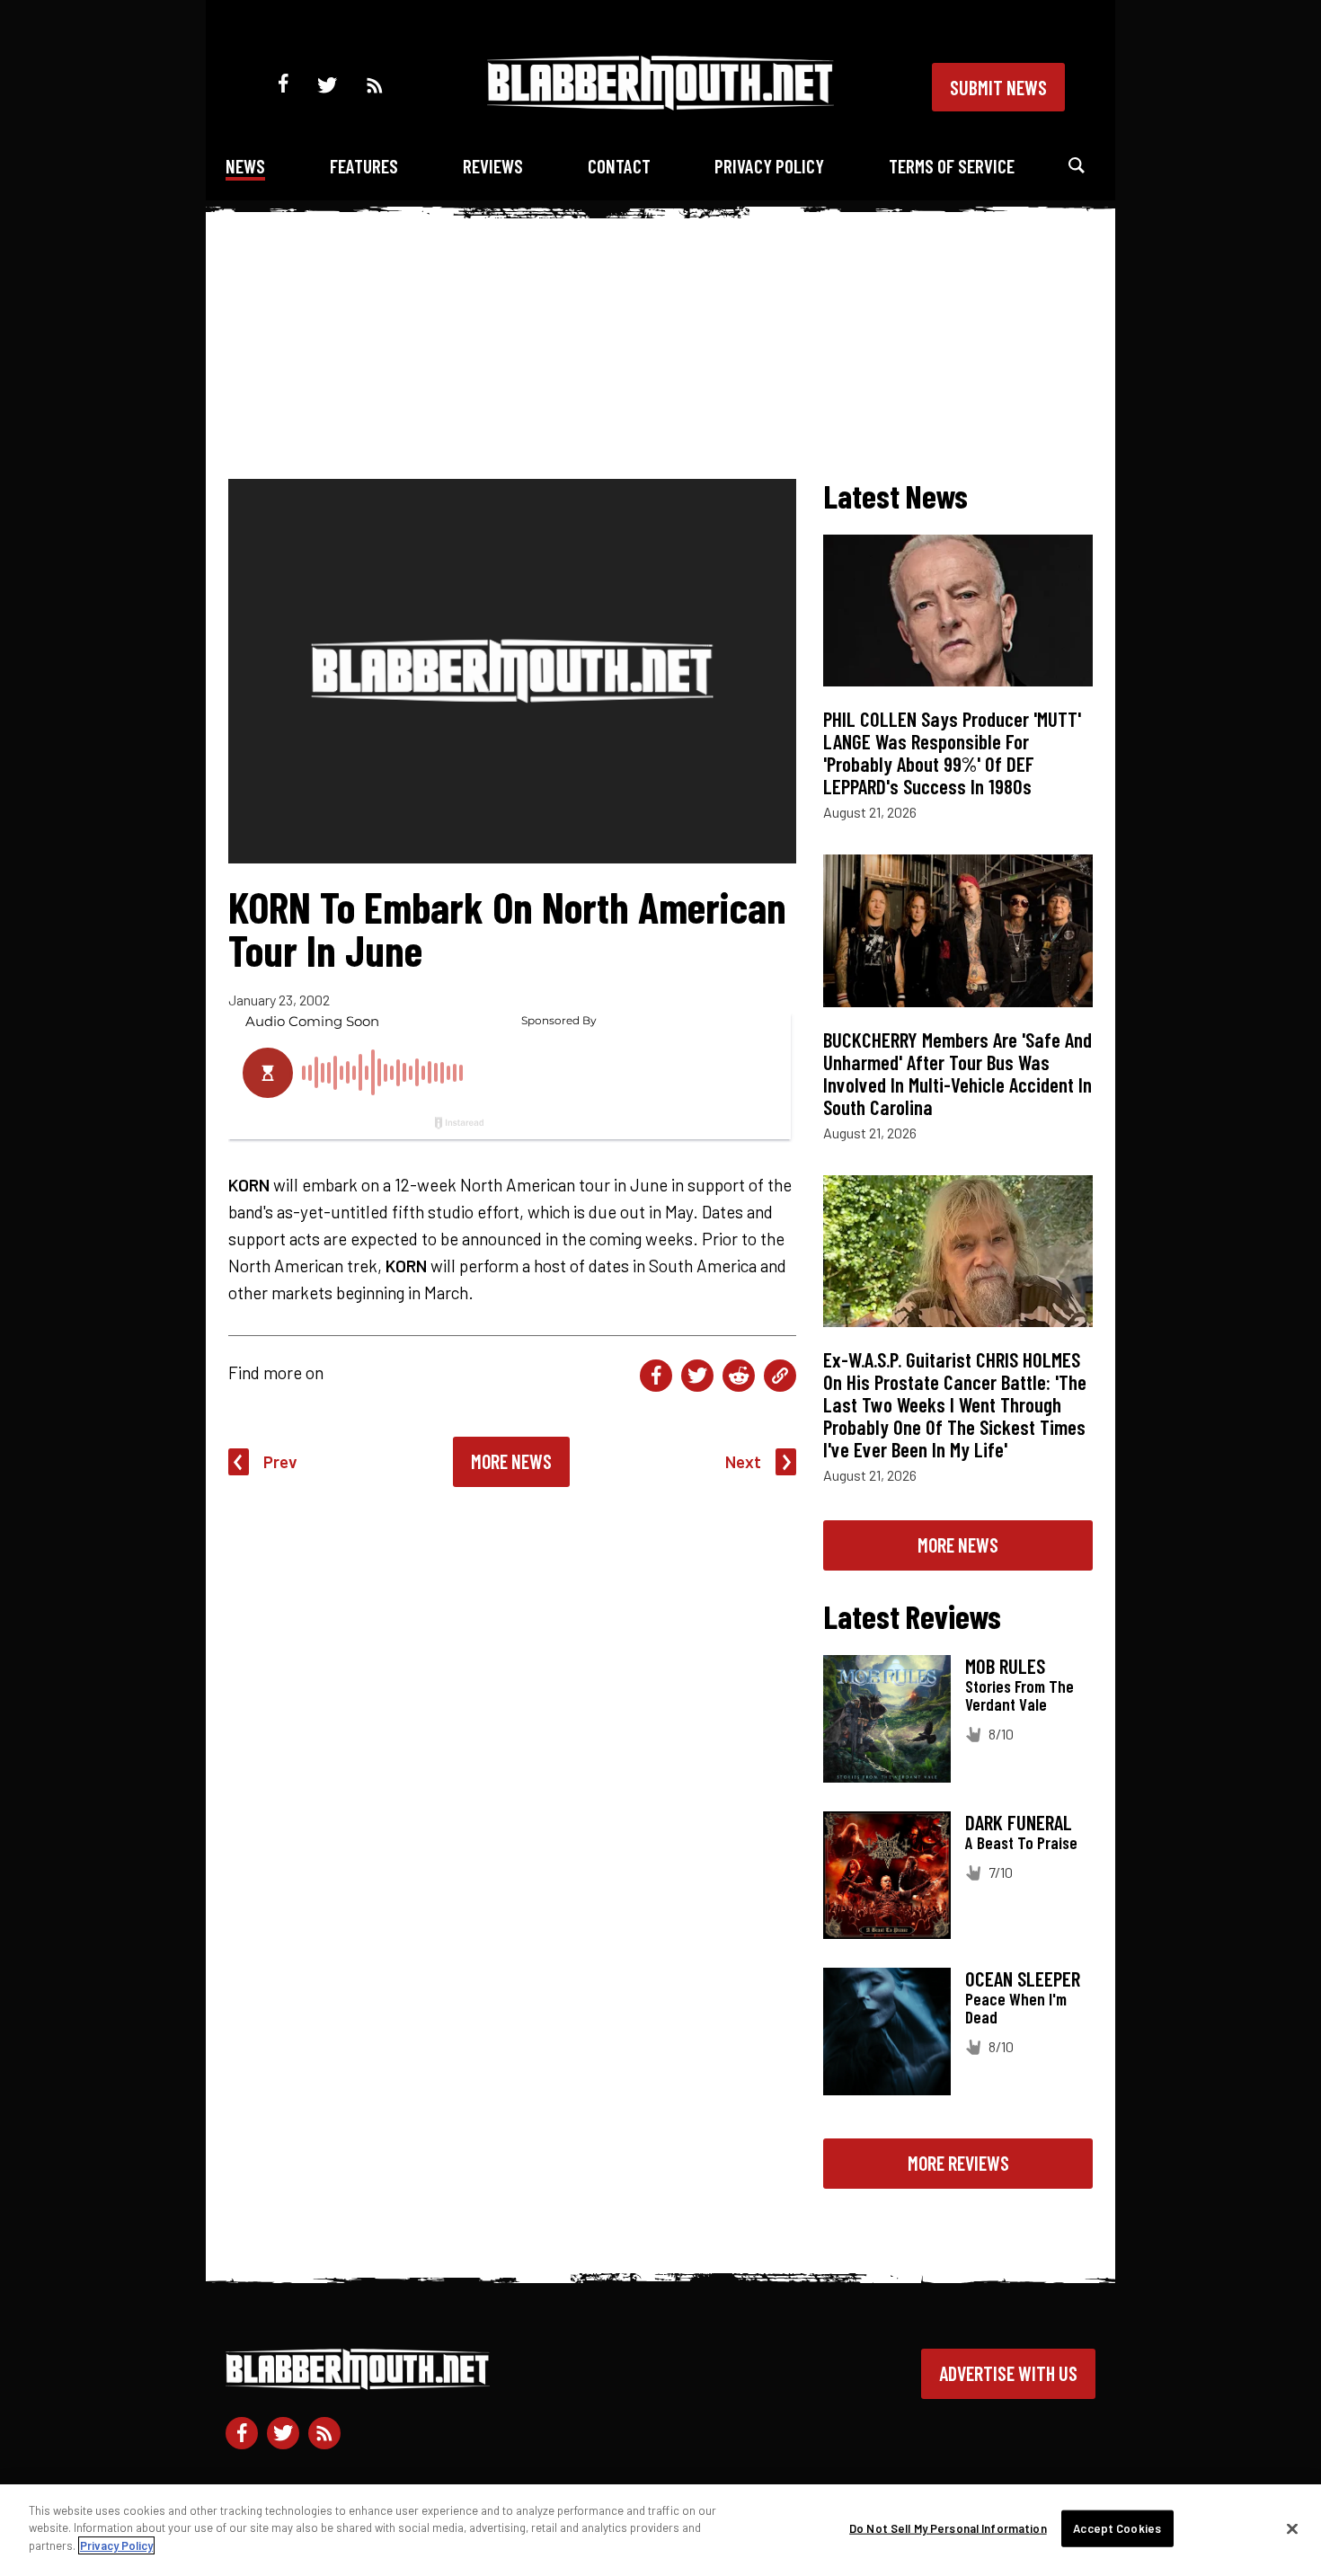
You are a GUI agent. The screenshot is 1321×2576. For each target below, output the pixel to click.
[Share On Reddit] (739, 1376)
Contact (619, 166)
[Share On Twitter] (697, 1376)
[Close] (1292, 2529)
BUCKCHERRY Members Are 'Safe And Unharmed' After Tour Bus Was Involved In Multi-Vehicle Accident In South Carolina (958, 1073)
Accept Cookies (1117, 2528)
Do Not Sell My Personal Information (948, 2528)
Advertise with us (1008, 2373)
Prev (280, 1461)
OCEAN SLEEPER (1023, 1978)
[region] (660, 2530)
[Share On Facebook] (656, 1376)
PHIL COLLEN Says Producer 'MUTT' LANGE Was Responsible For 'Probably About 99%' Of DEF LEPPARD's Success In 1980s (952, 752)
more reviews (958, 2163)
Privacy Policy (769, 166)
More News (511, 1461)
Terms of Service (952, 166)
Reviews (493, 166)
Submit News (998, 87)
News (245, 166)
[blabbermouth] (660, 104)
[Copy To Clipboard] (780, 1376)
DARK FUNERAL (1019, 1822)
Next (743, 1461)
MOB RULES (1005, 1666)
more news (958, 1545)
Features (364, 166)
